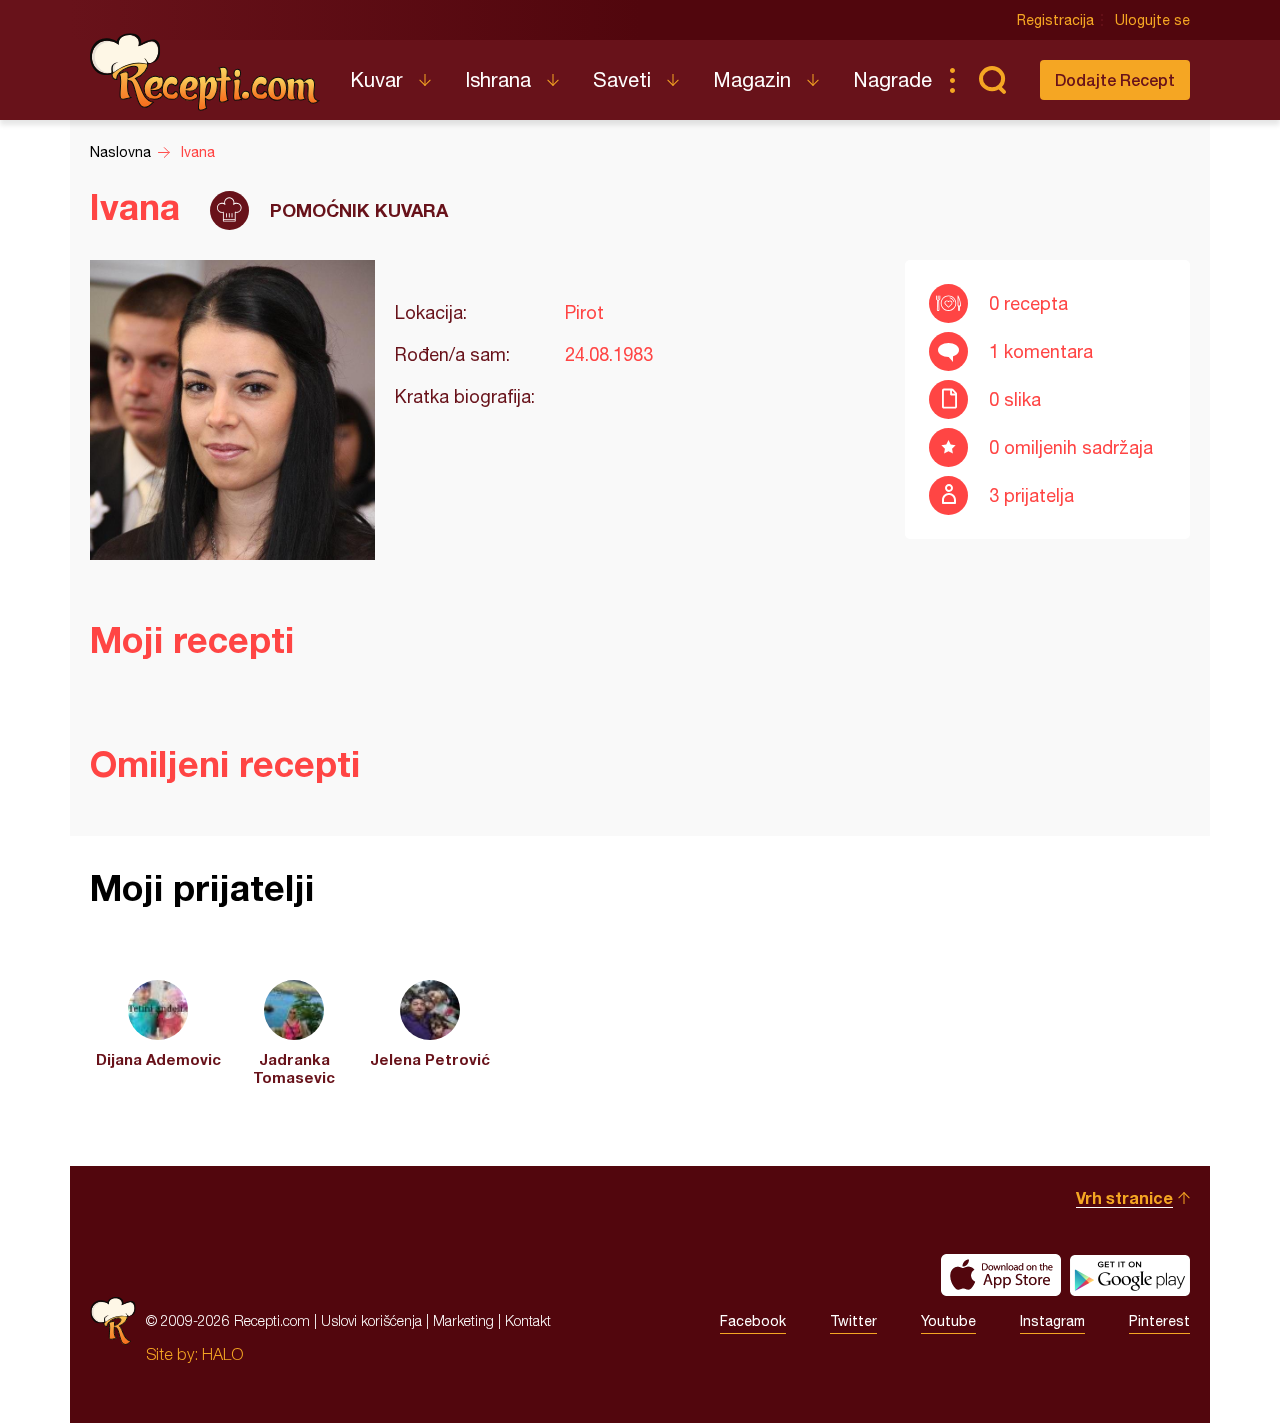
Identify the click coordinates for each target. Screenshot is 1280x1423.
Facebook (753, 1321)
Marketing (463, 1320)
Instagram (1052, 1321)
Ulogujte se (1152, 20)
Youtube (948, 1321)
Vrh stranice (1124, 1197)
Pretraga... (992, 80)
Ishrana (498, 79)
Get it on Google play (1130, 1275)
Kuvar (376, 79)
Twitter (853, 1321)
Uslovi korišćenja (371, 1320)
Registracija (1055, 20)
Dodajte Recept (1115, 79)
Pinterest (1159, 1321)
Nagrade (892, 79)
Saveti (622, 79)
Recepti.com (205, 72)
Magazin (752, 79)
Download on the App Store (1001, 1275)
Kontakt (528, 1320)
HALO (222, 1354)
